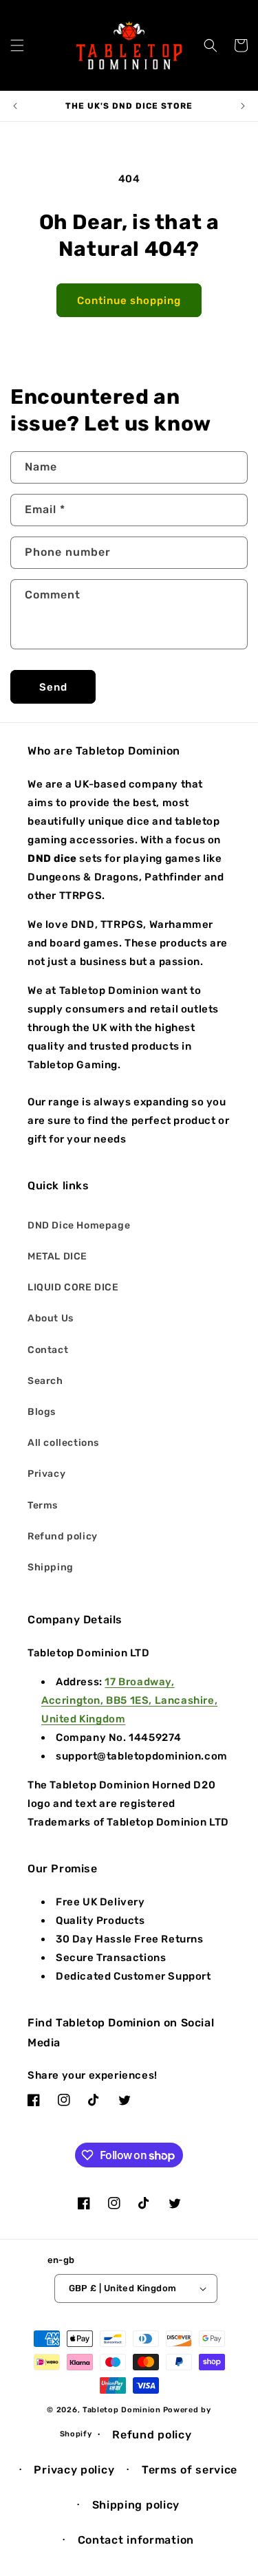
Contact (48, 1350)
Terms (43, 1505)
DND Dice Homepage (79, 1225)
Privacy (46, 1474)
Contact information (136, 2540)
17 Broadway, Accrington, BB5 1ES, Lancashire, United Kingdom (129, 1700)
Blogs (42, 1412)
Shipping (51, 1567)
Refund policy (63, 1536)
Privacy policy (74, 2470)
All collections (63, 1443)
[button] (17, 45)
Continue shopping (129, 301)
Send (53, 687)
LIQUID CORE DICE (73, 1287)
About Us (51, 1318)
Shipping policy (136, 2505)
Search (45, 1381)
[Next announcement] (243, 106)
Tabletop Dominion (122, 2410)
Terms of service (190, 2470)
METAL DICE (57, 1256)
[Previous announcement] (15, 106)
